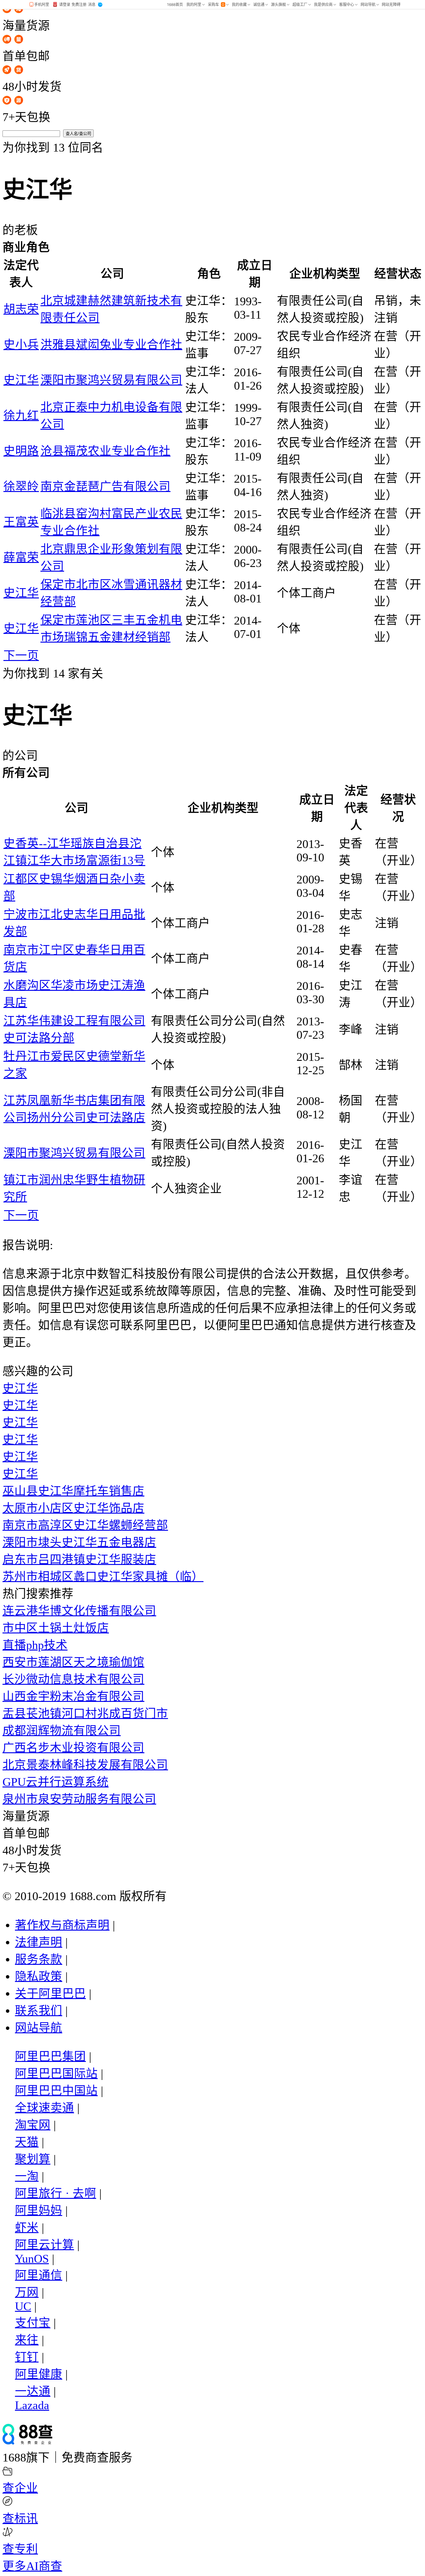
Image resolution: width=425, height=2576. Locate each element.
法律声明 (39, 1942)
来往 (27, 2340)
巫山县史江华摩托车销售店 (73, 1491)
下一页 (21, 656)
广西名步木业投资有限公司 (73, 1748)
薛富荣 (21, 557)
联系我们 (39, 2011)
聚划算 (33, 2159)
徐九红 (21, 416)
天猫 (27, 2142)
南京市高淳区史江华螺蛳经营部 (85, 1525)
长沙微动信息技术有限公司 (73, 1679)
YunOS (32, 2259)
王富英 (21, 522)
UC (23, 2306)
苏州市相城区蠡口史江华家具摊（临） (103, 1577)
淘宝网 (33, 2125)
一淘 (27, 2176)
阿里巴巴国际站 (56, 2074)
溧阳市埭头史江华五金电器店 (79, 1542)
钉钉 (27, 2357)
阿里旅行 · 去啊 (56, 2193)
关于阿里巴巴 (50, 1994)
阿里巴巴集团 (50, 2056)
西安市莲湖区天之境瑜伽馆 (73, 1662)
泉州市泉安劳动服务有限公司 (79, 1799)
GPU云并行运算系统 (56, 1782)
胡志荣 (21, 309)
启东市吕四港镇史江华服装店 (79, 1560)
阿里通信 (39, 2275)
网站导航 (39, 2028)
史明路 (21, 451)
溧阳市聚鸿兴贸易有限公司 (111, 380)
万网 (27, 2292)
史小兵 (21, 345)
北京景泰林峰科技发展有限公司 (85, 1765)
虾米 (27, 2228)
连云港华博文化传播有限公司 (79, 1611)
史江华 (21, 380)
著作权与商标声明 (62, 1925)
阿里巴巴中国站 (56, 2091)
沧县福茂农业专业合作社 (105, 451)
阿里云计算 (44, 2245)
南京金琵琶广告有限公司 (105, 487)
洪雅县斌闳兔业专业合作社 (111, 345)
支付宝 (33, 2323)
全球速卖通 (44, 2108)
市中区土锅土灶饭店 (56, 1628)
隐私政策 (39, 1976)
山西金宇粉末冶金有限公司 (73, 1696)
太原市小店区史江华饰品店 (73, 1508)
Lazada (32, 2405)
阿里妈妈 (39, 2211)
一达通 (33, 2391)
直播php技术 (35, 1645)
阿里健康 (39, 2374)
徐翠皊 (21, 487)
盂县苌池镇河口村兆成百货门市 (85, 1714)
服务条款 (39, 1959)
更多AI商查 (32, 2566)
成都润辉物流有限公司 (62, 1731)
